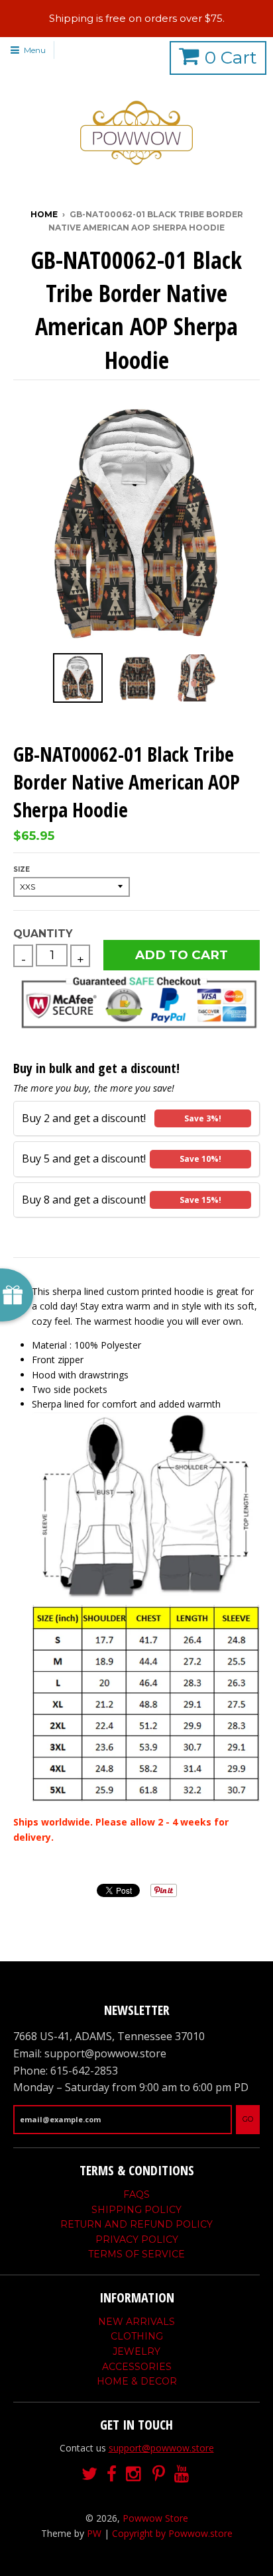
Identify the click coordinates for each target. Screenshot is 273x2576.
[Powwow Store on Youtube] (183, 2474)
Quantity (43, 934)
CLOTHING (137, 2336)
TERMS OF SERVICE (136, 2254)
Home (44, 214)
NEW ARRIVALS (136, 2322)
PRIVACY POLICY (137, 2240)
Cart (231, 58)
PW (94, 2533)
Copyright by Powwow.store (172, 2533)
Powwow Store (155, 2518)
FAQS (136, 2194)
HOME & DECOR (137, 2381)
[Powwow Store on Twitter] (89, 2474)
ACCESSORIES (137, 2367)
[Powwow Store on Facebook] (112, 2474)
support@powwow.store (161, 2448)
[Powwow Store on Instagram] (135, 2474)
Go (248, 2119)
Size (22, 869)
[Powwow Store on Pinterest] (159, 2474)
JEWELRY (136, 2351)
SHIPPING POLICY (136, 2210)
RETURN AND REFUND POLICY (136, 2224)
